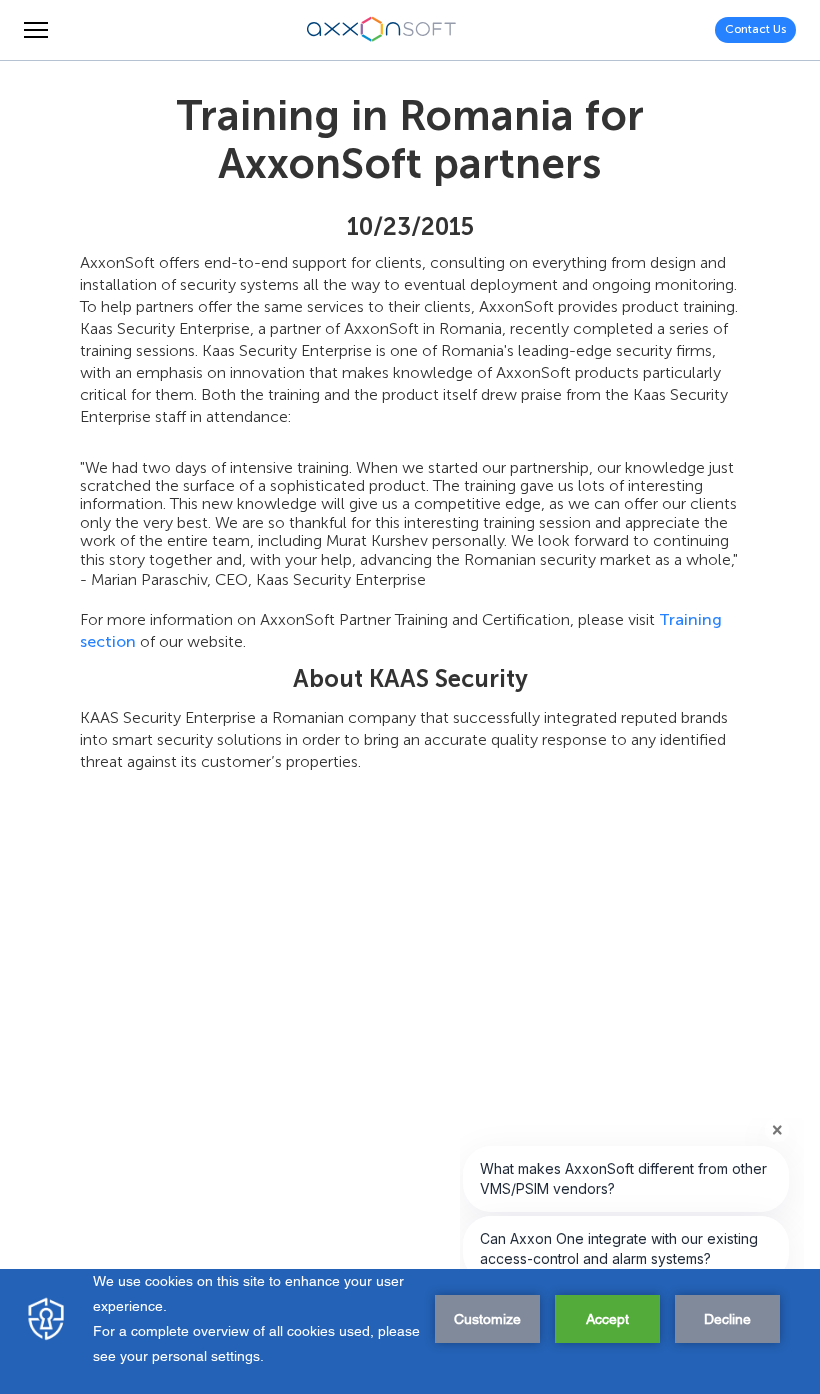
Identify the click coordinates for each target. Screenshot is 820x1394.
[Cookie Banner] (410, 1331)
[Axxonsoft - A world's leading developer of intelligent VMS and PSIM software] (382, 30)
